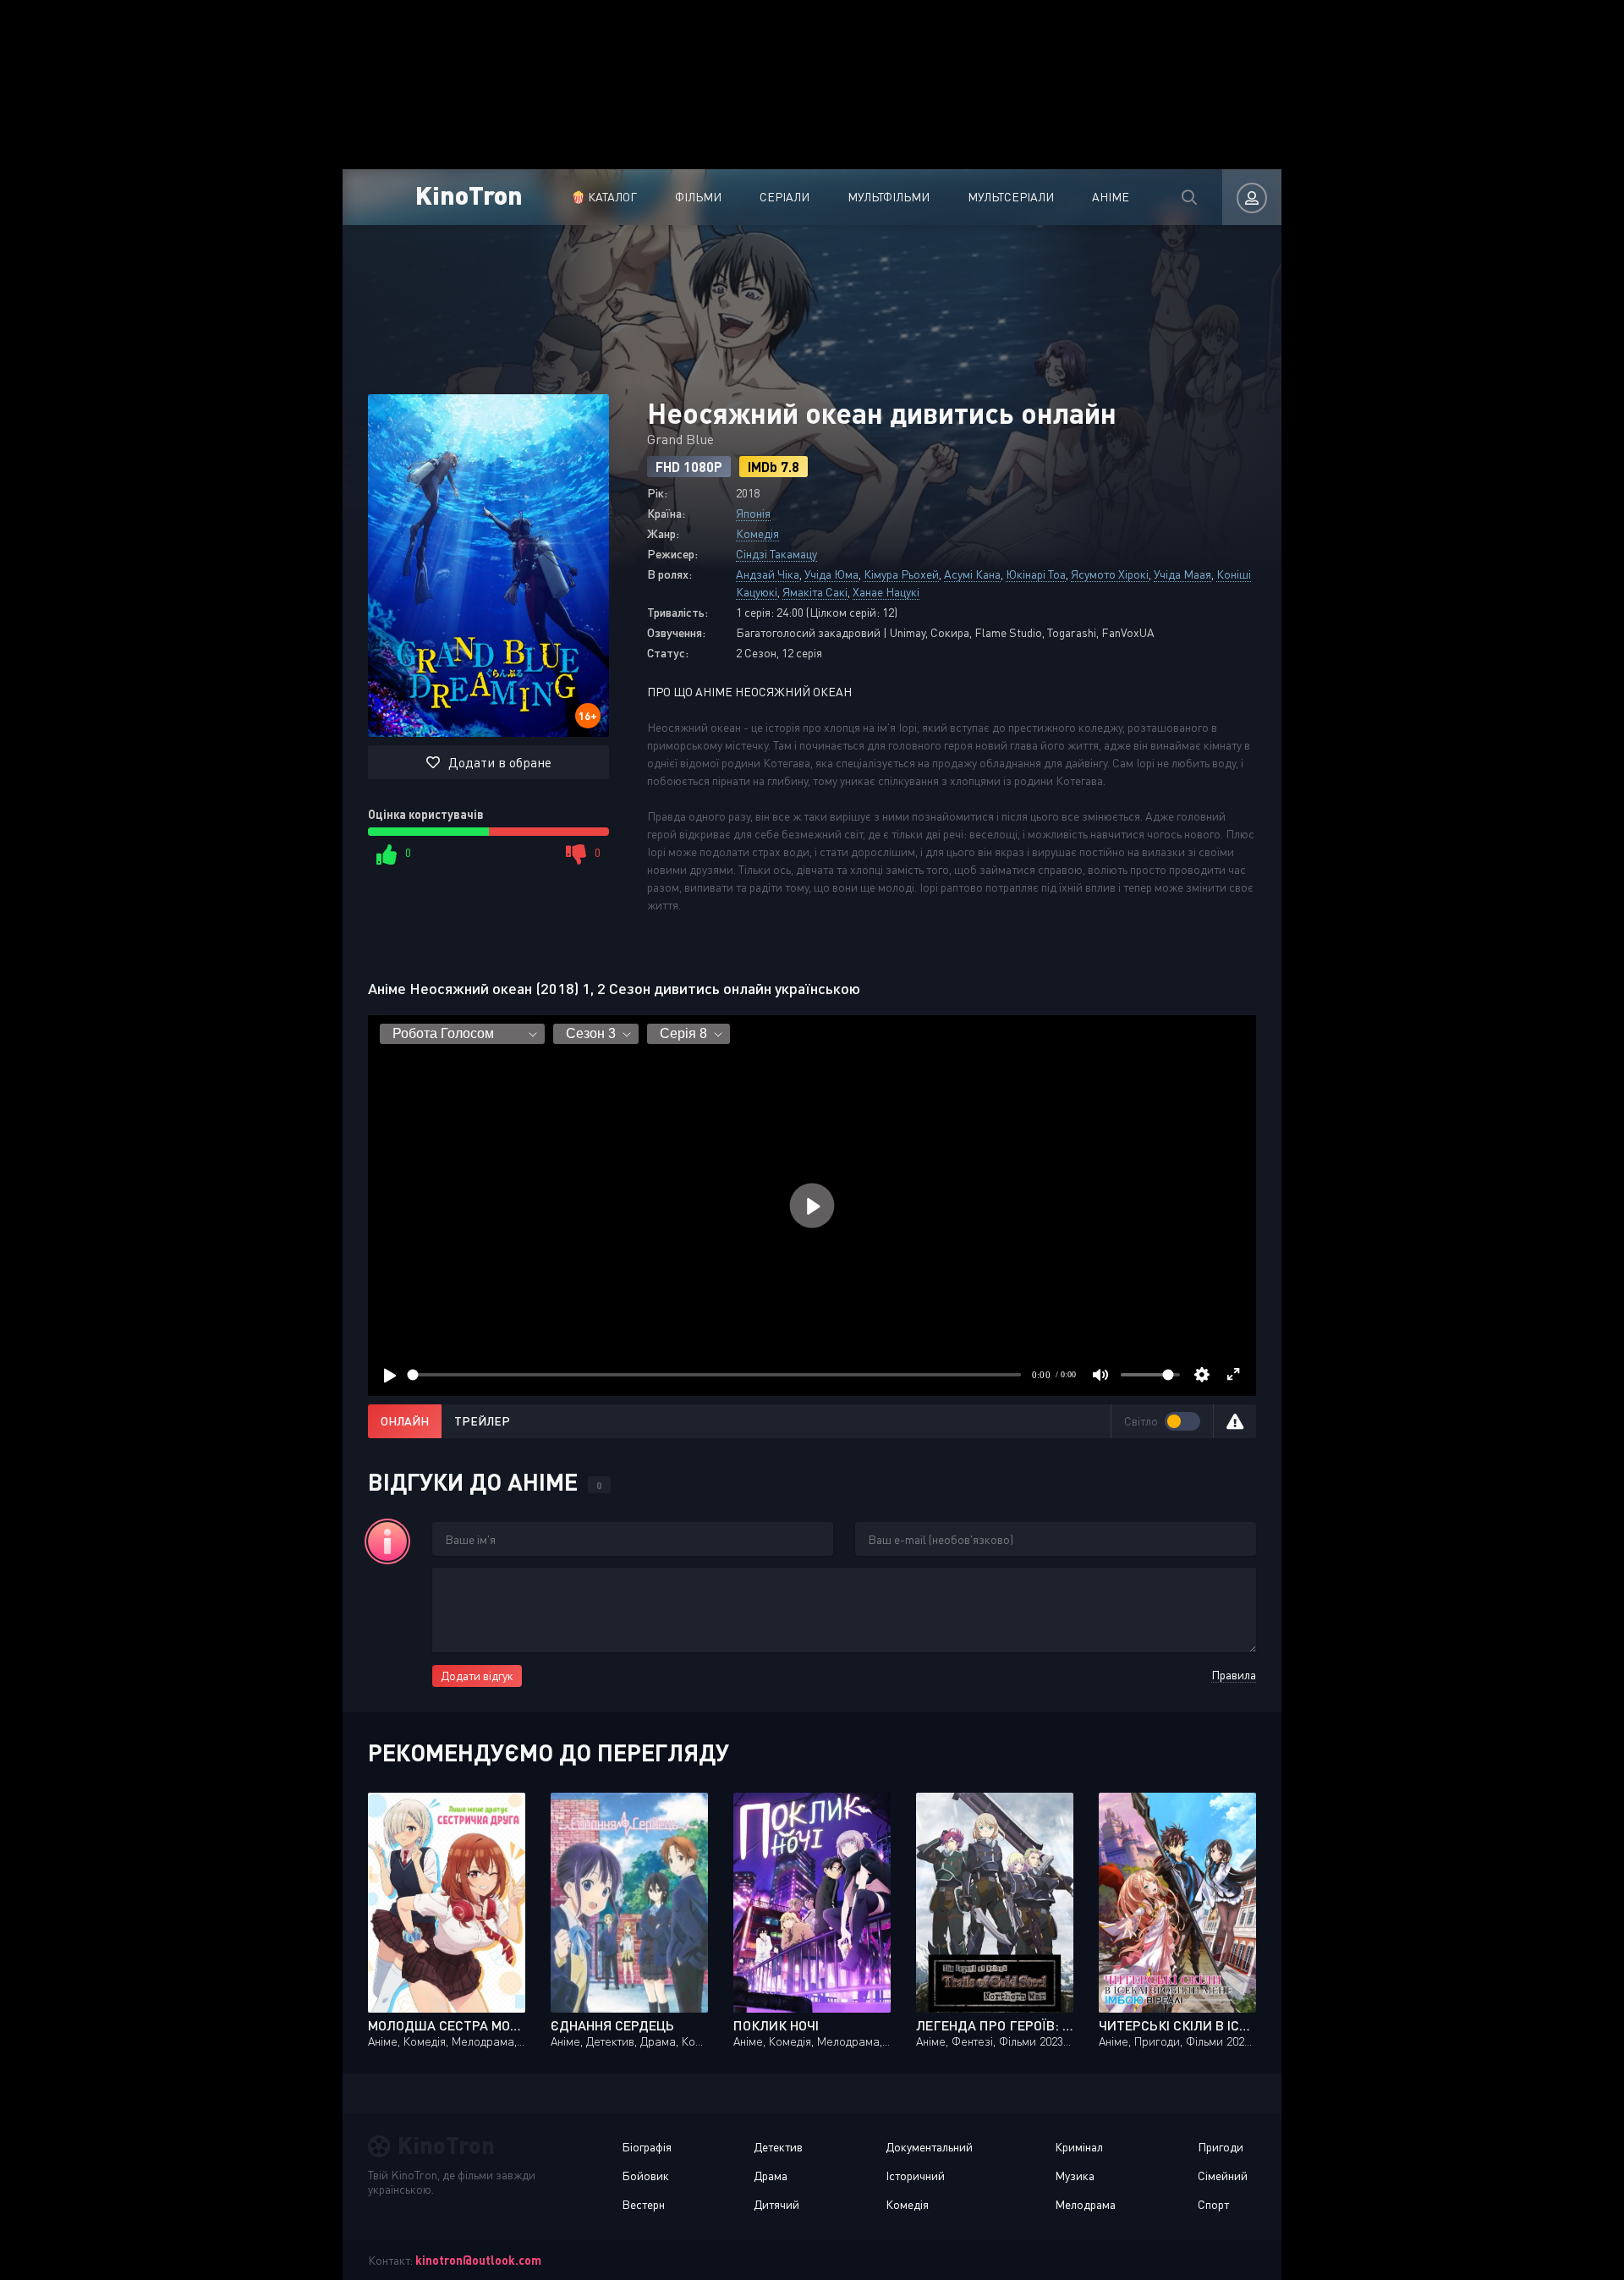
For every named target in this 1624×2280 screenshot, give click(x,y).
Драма (771, 2176)
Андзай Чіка (768, 574)
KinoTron (469, 194)
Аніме (1111, 197)
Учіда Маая (1182, 574)
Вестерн (643, 2204)
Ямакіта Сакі (815, 592)
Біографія (647, 2147)
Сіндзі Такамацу (776, 554)
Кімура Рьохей (901, 574)
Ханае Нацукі (886, 592)
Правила (1234, 1675)
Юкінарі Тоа (1036, 574)
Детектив (778, 2147)
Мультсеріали (1011, 197)
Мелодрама (1085, 2204)
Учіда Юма (831, 574)
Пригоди (1221, 2147)
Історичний (915, 2176)
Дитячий (776, 2204)
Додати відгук (477, 1676)
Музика (1075, 2176)
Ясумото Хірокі (1110, 574)
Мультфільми (889, 197)
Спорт (1213, 2204)
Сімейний (1223, 2176)
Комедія (757, 533)
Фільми (698, 197)
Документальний (929, 2147)
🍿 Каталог (604, 197)
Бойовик (645, 2176)
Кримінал (1079, 2147)
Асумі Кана (972, 574)
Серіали (785, 197)
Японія (753, 513)
